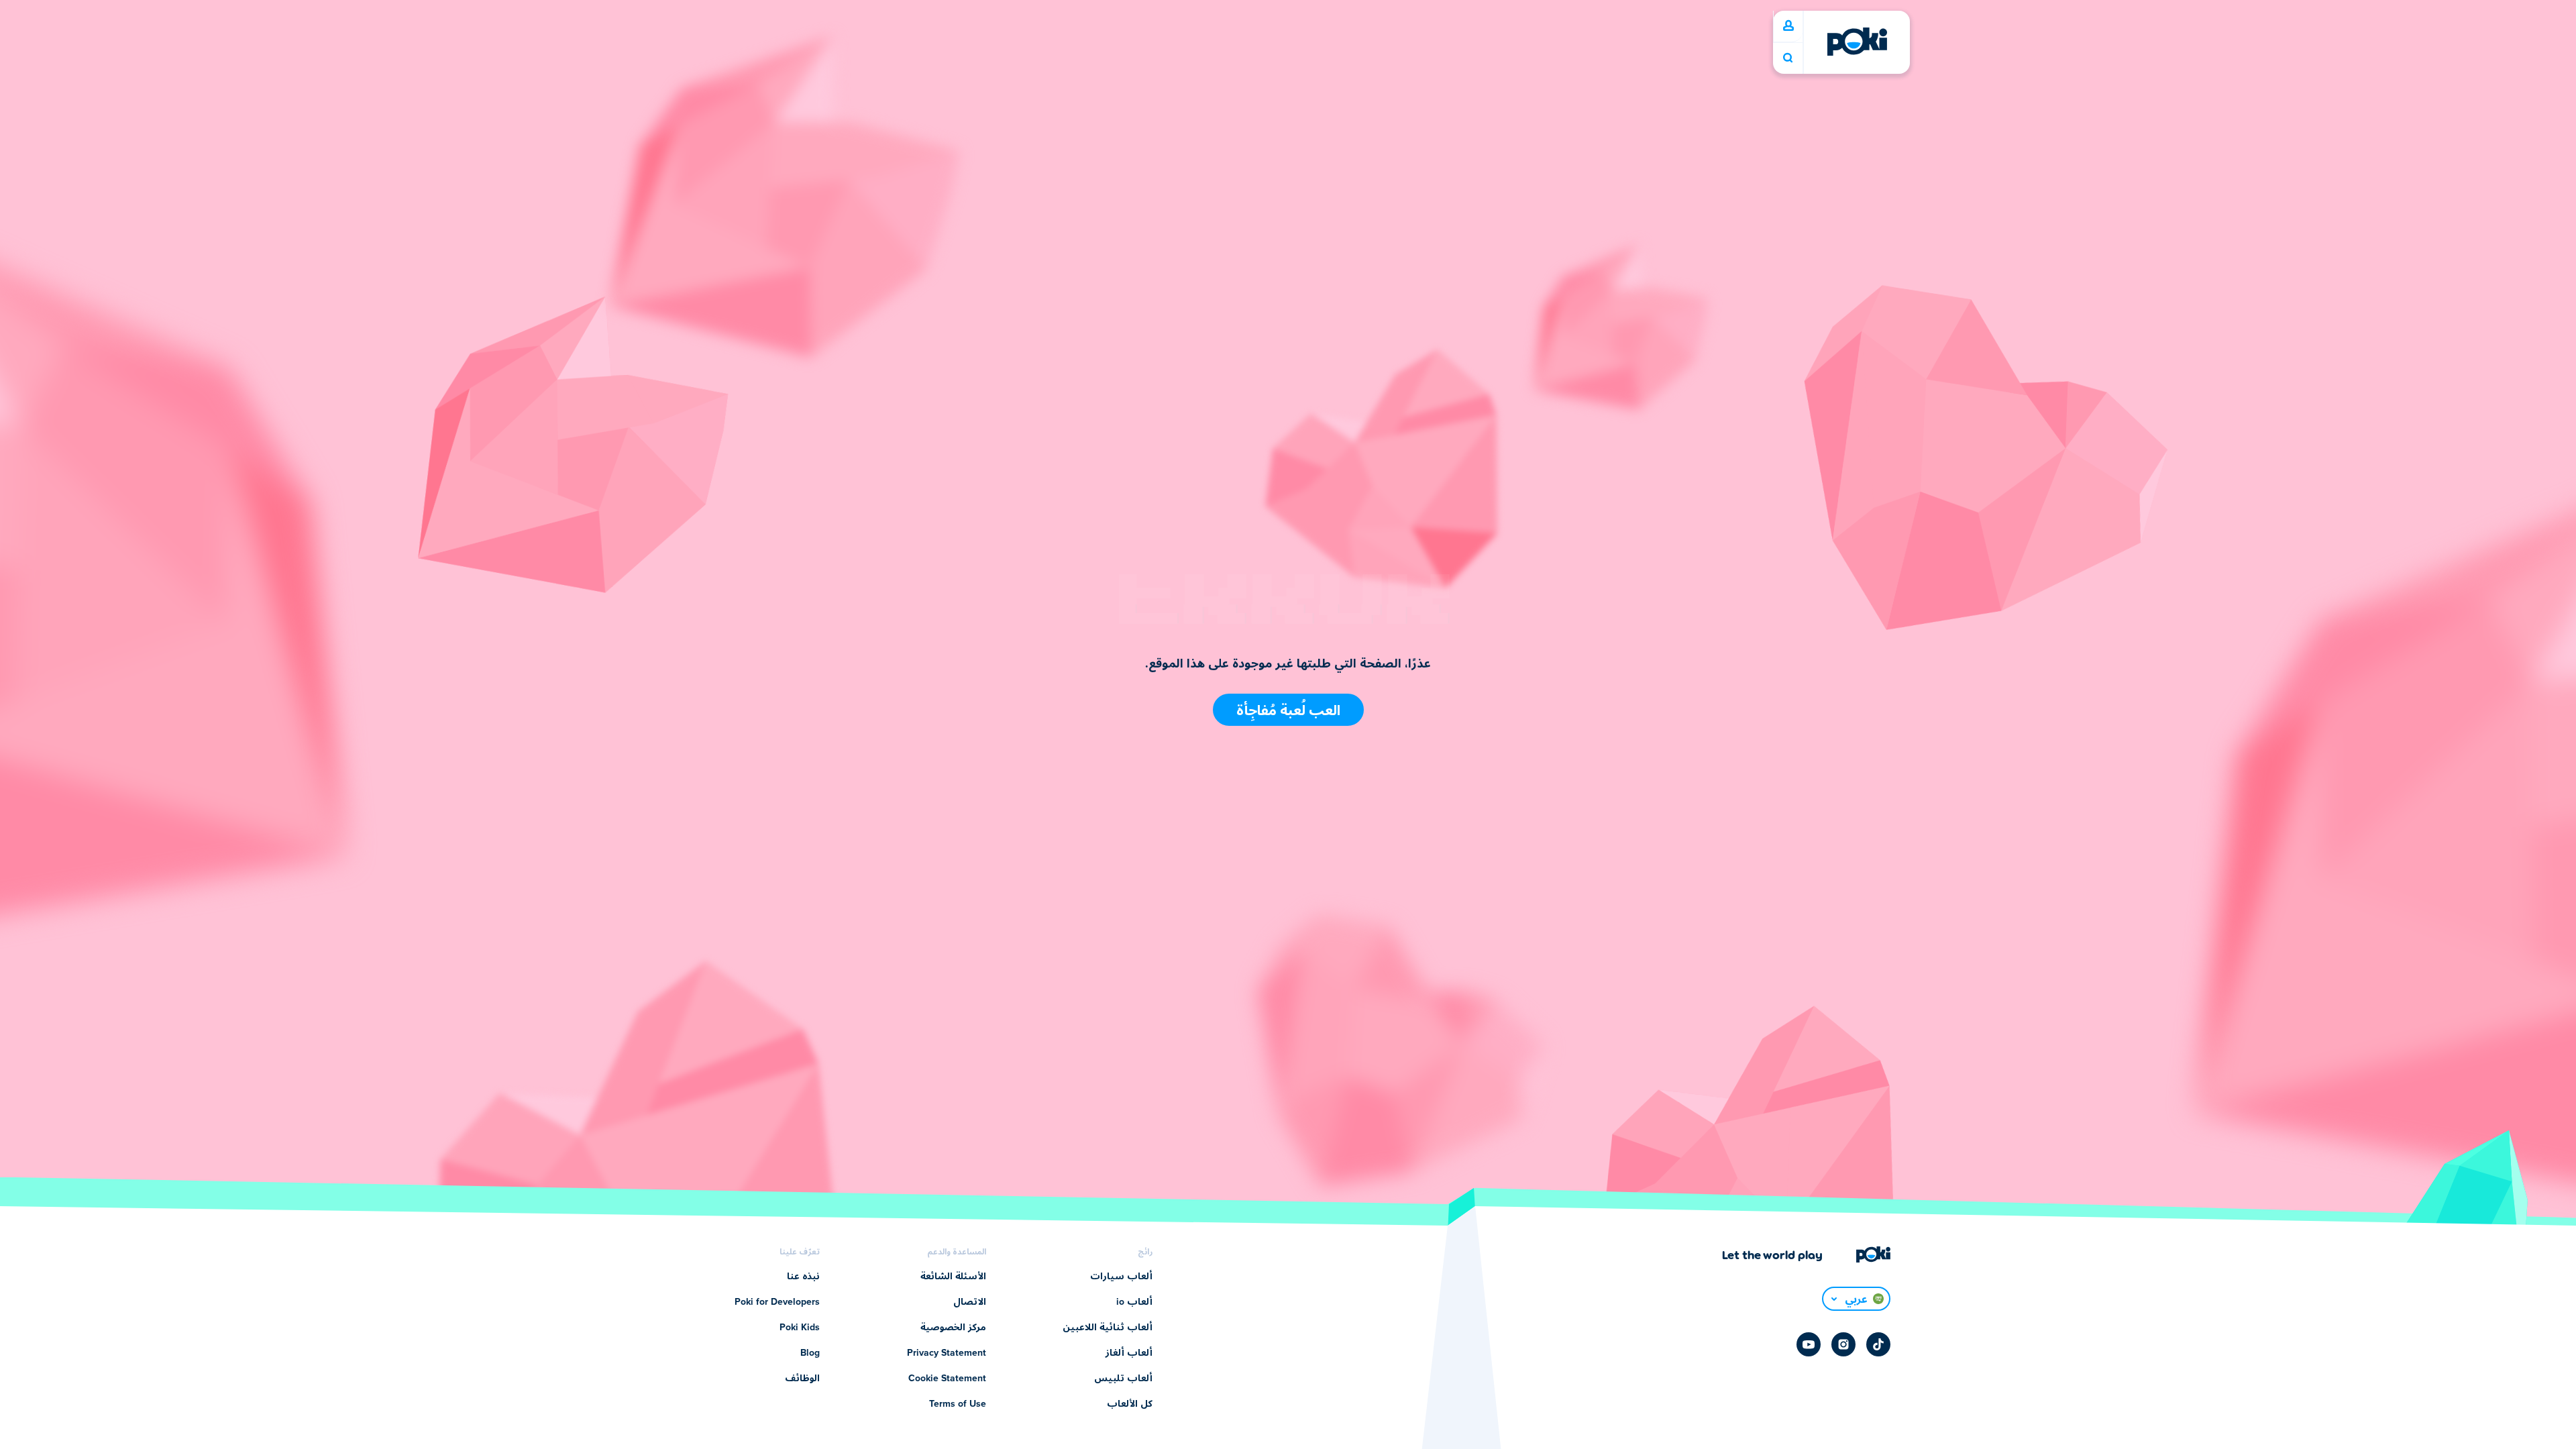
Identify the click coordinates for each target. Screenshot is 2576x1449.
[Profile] (1788, 26)
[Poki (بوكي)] (1857, 42)
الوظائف (802, 1379)
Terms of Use (958, 1404)
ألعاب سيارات (1121, 1277)
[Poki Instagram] (1843, 1344)
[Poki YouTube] (1809, 1344)
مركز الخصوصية (953, 1328)
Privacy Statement (947, 1353)
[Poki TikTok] (1878, 1344)
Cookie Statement (947, 1379)
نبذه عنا (803, 1277)
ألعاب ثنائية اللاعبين (1108, 1328)
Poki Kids (800, 1328)
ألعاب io (1134, 1302)
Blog (810, 1353)
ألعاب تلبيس (1123, 1379)
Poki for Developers (777, 1302)
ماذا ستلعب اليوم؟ (1788, 58)
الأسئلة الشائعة (953, 1277)
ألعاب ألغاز (1129, 1353)
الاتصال (970, 1302)
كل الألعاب (1130, 1404)
